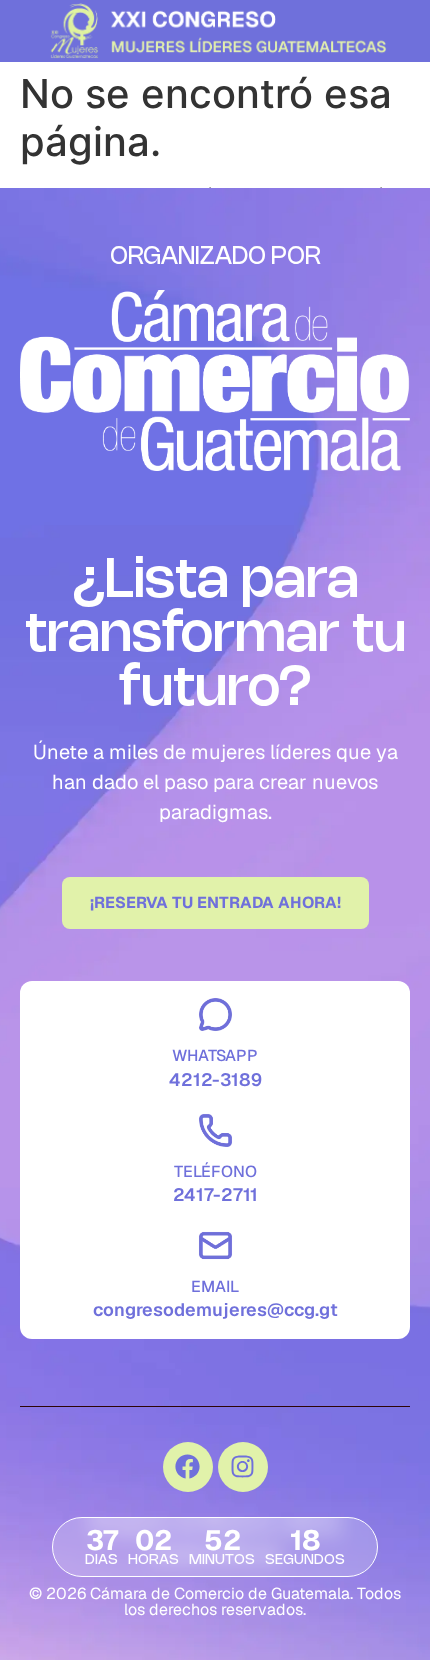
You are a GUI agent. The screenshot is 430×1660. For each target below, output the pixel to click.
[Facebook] (188, 1467)
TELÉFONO (215, 1171)
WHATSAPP (215, 1055)
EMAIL (215, 1286)
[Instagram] (243, 1467)
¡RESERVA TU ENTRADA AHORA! (215, 902)
